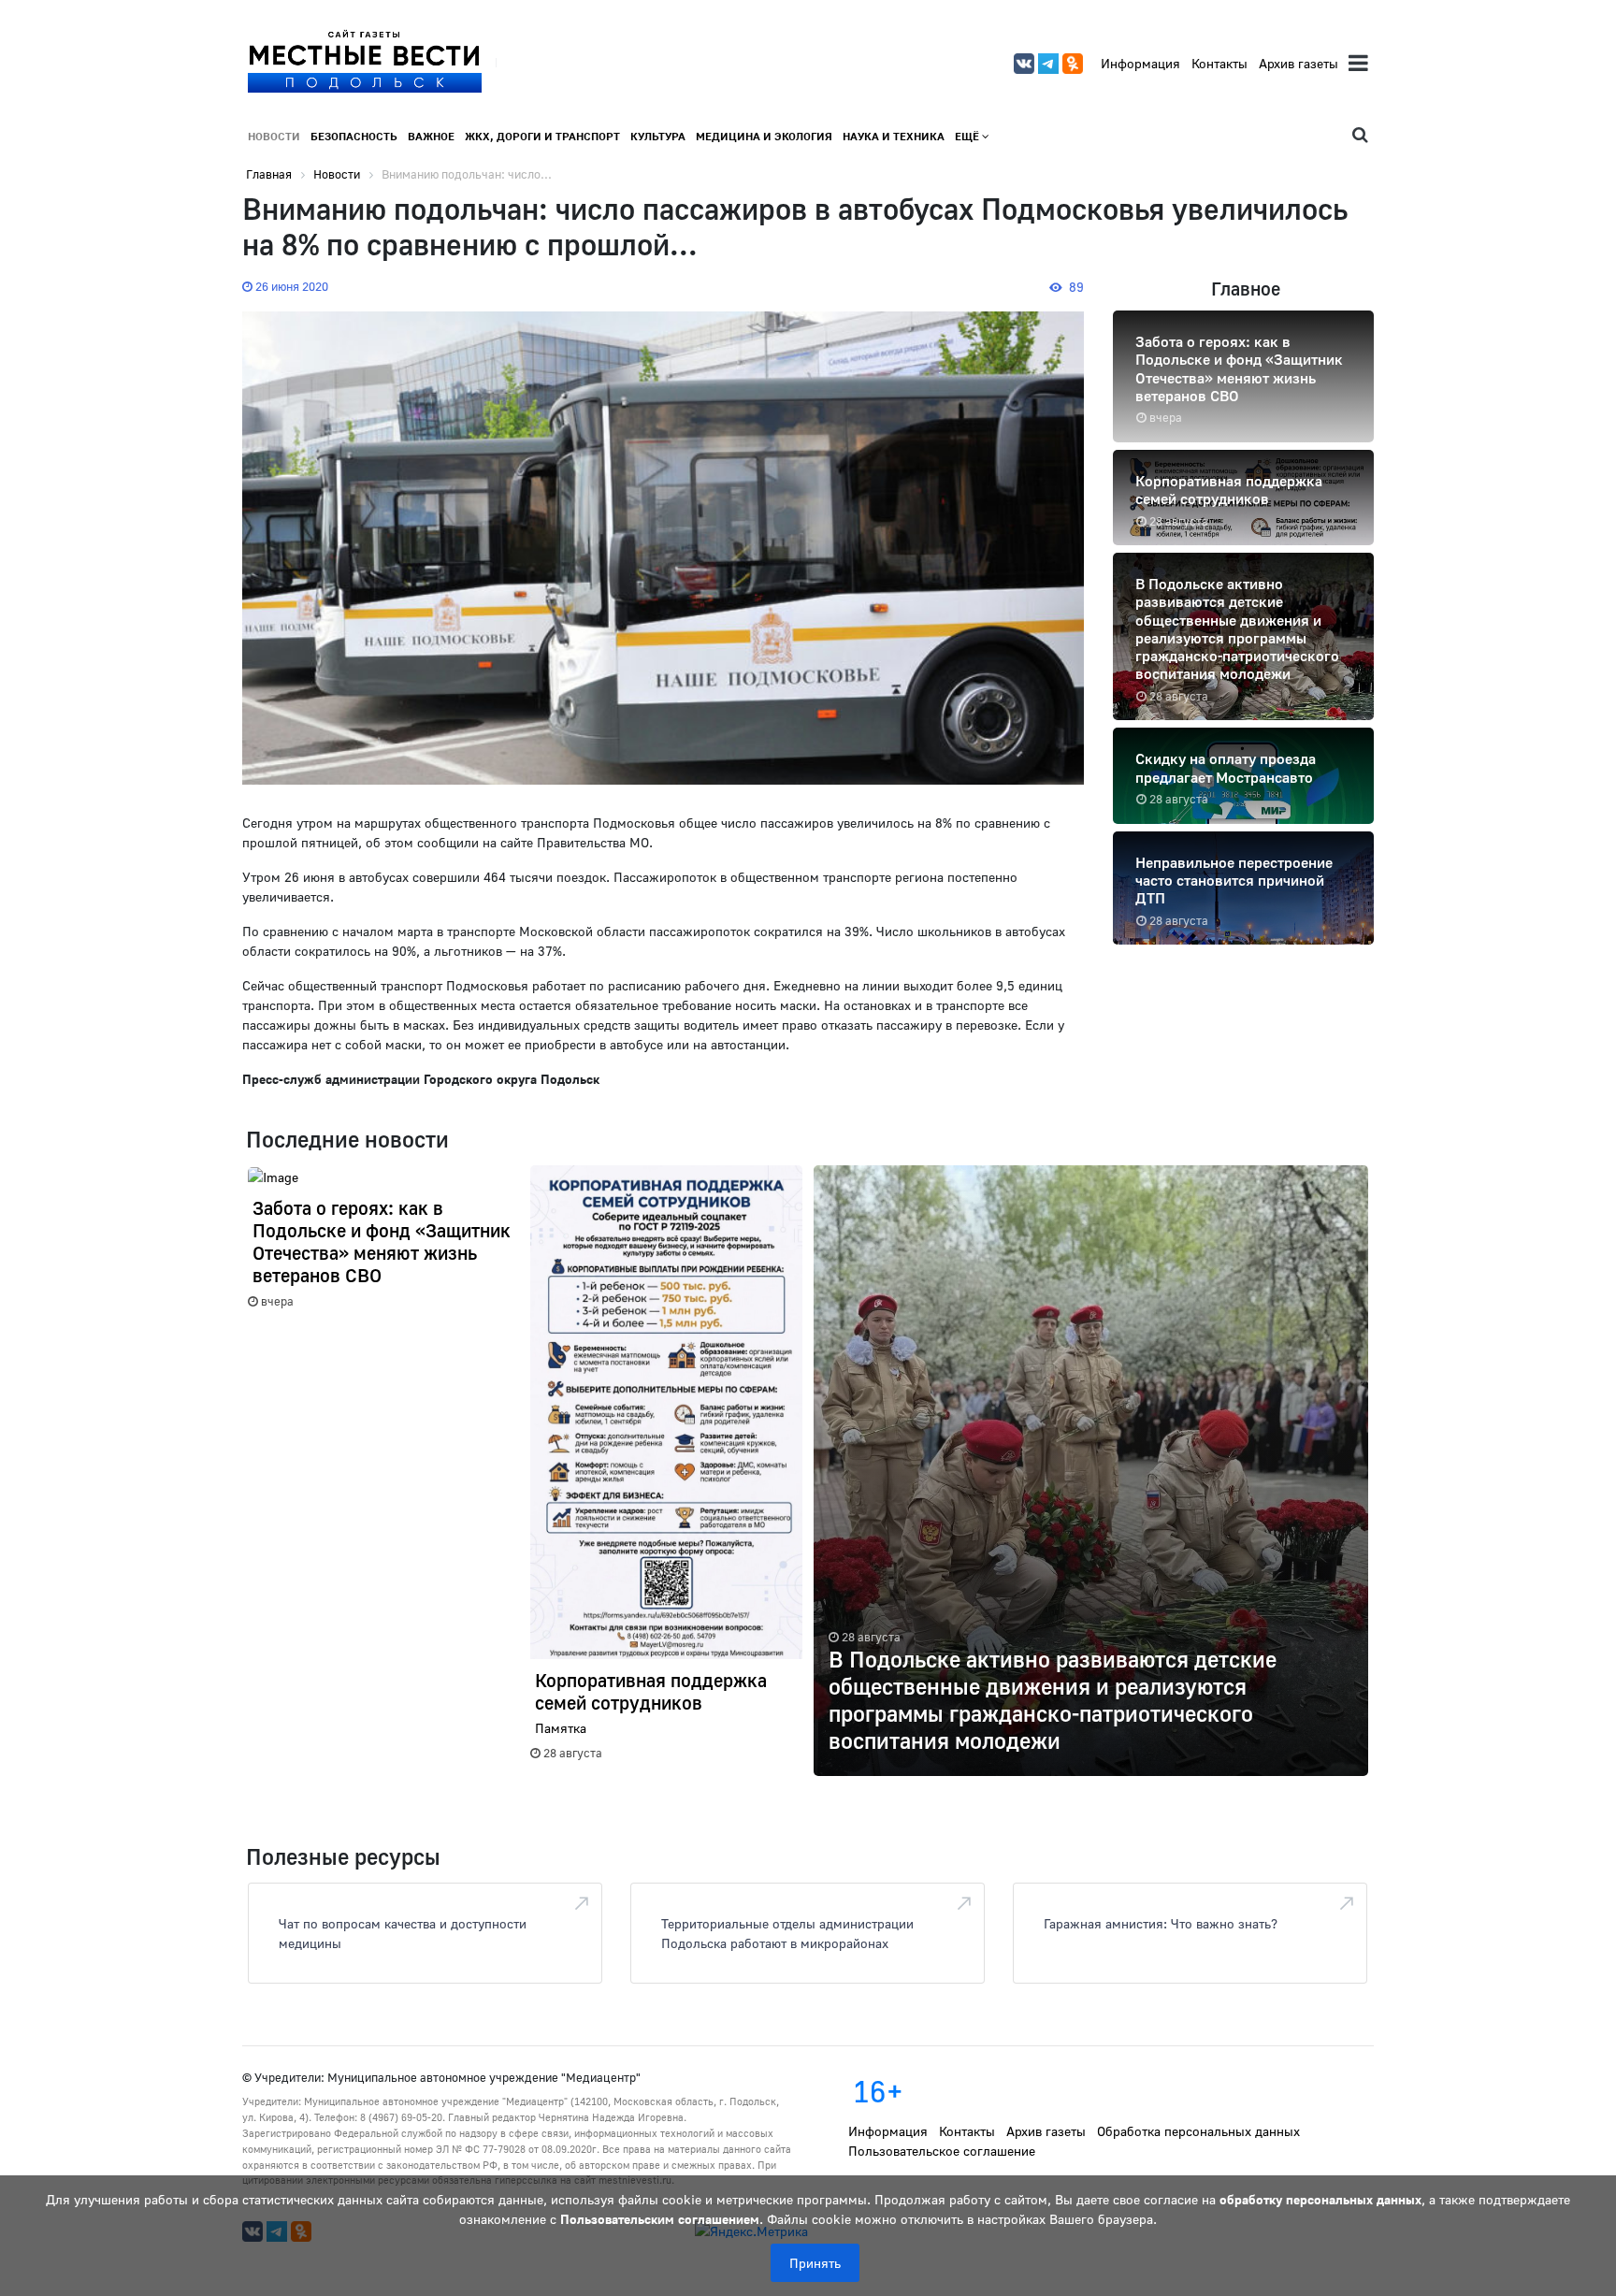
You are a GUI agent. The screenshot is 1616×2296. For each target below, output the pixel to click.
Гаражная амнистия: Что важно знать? (1161, 1923)
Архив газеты (1299, 63)
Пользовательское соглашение (942, 2151)
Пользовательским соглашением (660, 2219)
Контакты (1219, 63)
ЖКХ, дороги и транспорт (542, 136)
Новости (274, 136)
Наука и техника (894, 136)
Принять (815, 2263)
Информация (1140, 63)
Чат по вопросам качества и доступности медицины (403, 1933)
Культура (658, 136)
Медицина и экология (764, 136)
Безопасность (354, 136)
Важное (431, 136)
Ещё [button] (968, 136)
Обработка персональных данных (1198, 2131)
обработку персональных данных (1320, 2199)
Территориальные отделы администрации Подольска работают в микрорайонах (787, 1933)
